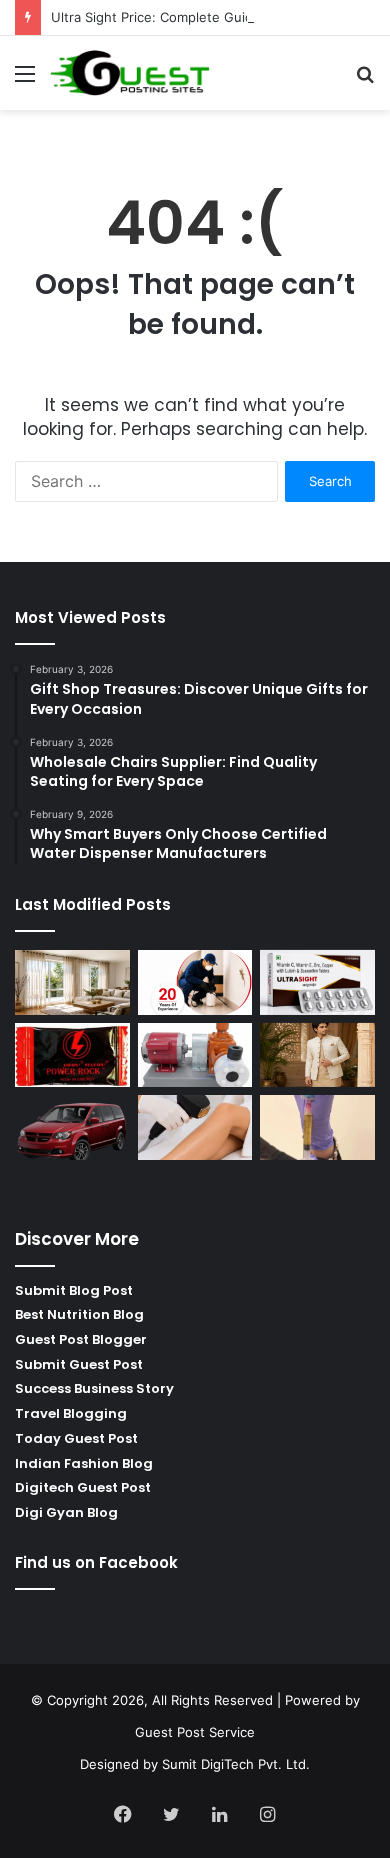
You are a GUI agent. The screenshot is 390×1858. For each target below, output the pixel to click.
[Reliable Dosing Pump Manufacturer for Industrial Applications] (195, 1055)
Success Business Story (94, 1388)
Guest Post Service (195, 1732)
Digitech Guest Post (83, 1487)
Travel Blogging (71, 1413)
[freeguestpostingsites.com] (130, 73)
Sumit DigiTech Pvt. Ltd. (236, 1764)
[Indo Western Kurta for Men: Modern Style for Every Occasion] (317, 1055)
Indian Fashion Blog (84, 1463)
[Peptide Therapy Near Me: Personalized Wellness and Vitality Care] (195, 1127)
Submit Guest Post (79, 1364)
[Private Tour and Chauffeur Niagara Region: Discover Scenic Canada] (72, 1127)
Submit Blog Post (74, 1290)
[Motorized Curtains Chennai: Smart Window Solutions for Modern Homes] (72, 982)
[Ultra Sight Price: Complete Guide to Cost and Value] (317, 982)
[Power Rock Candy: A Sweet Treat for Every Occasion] (72, 1055)
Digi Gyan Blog (66, 1512)
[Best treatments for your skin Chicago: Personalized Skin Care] (317, 1127)
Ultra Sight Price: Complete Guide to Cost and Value (213, 17)
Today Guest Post (76, 1438)
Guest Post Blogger (81, 1339)
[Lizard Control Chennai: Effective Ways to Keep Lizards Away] (195, 982)
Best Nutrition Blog (79, 1314)
